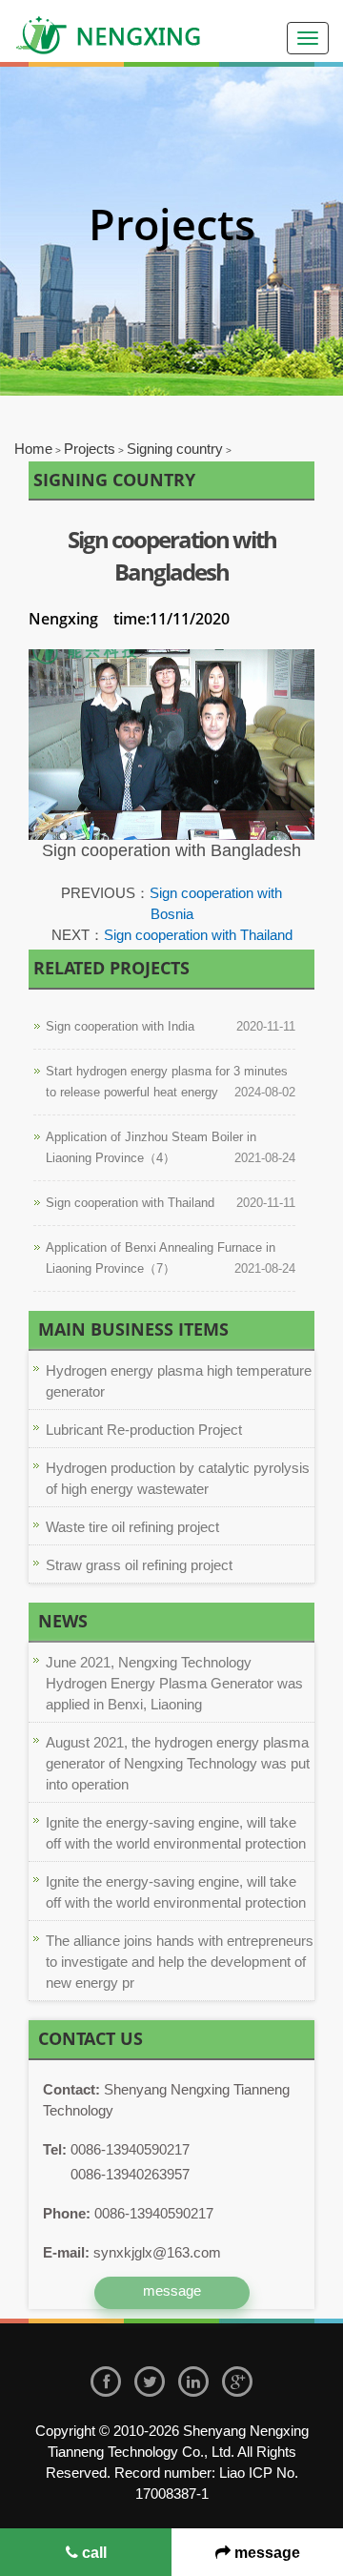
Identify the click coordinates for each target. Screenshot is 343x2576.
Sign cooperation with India (120, 1026)
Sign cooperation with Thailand (198, 935)
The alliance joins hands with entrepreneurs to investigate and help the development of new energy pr (180, 1962)
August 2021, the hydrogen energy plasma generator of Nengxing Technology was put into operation (178, 1763)
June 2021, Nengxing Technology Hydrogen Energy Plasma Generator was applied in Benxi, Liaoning (174, 1683)
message (265, 2553)
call (92, 2553)
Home (33, 449)
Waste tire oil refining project (132, 1527)
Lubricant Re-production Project (144, 1430)
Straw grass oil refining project (139, 1565)
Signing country (175, 449)
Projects (90, 449)
